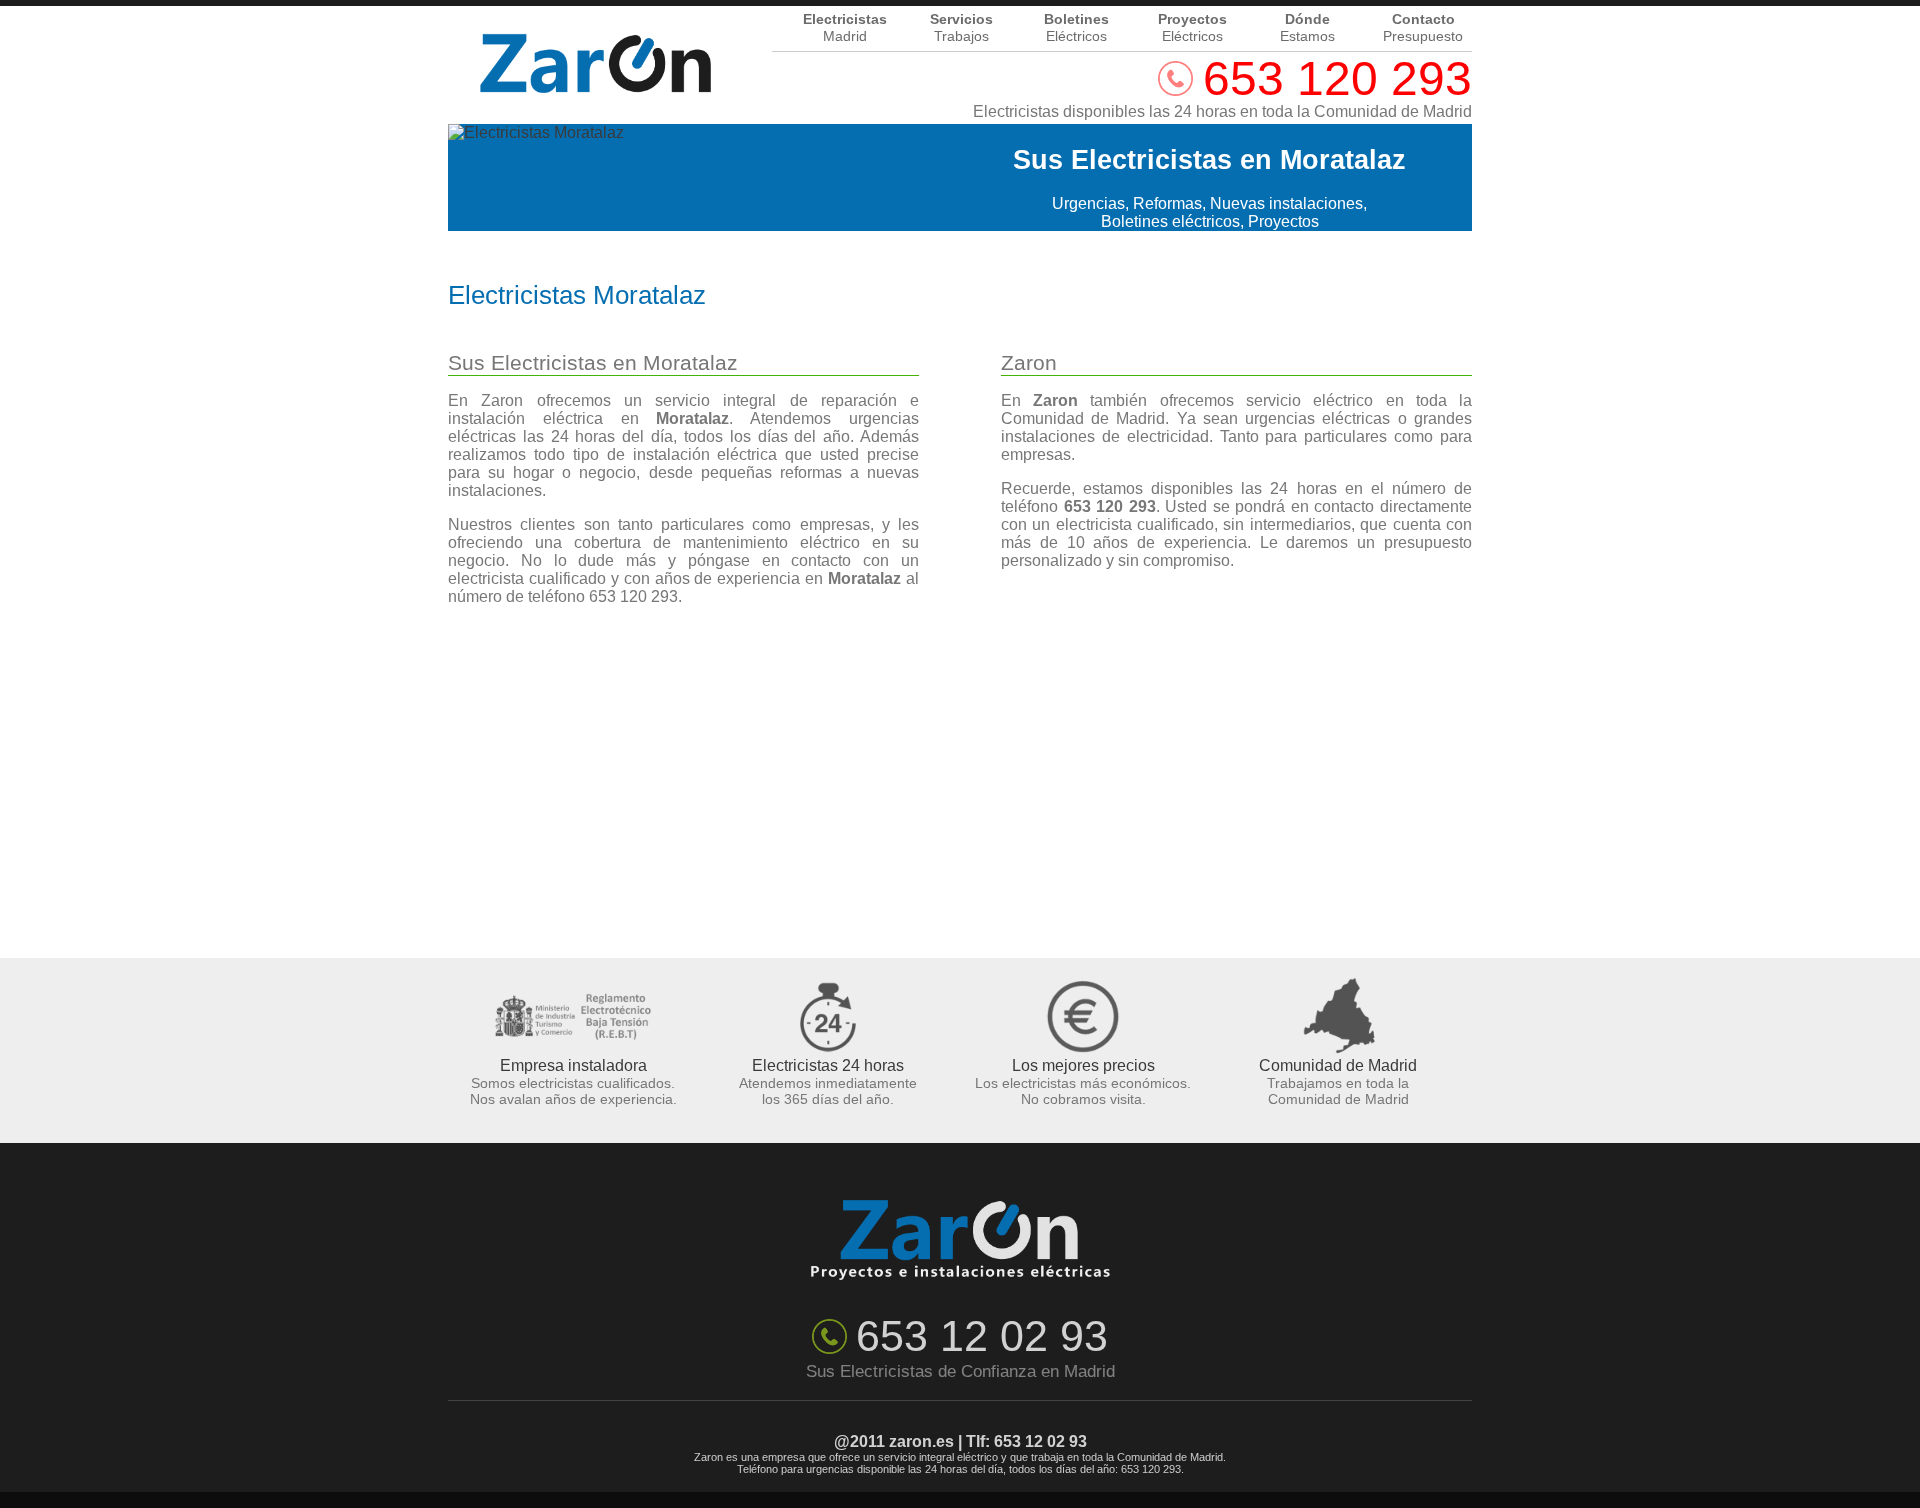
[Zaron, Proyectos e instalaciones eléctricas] (596, 34)
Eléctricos (1076, 28)
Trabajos (961, 28)
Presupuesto (1423, 28)
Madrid (845, 28)
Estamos (1307, 28)
